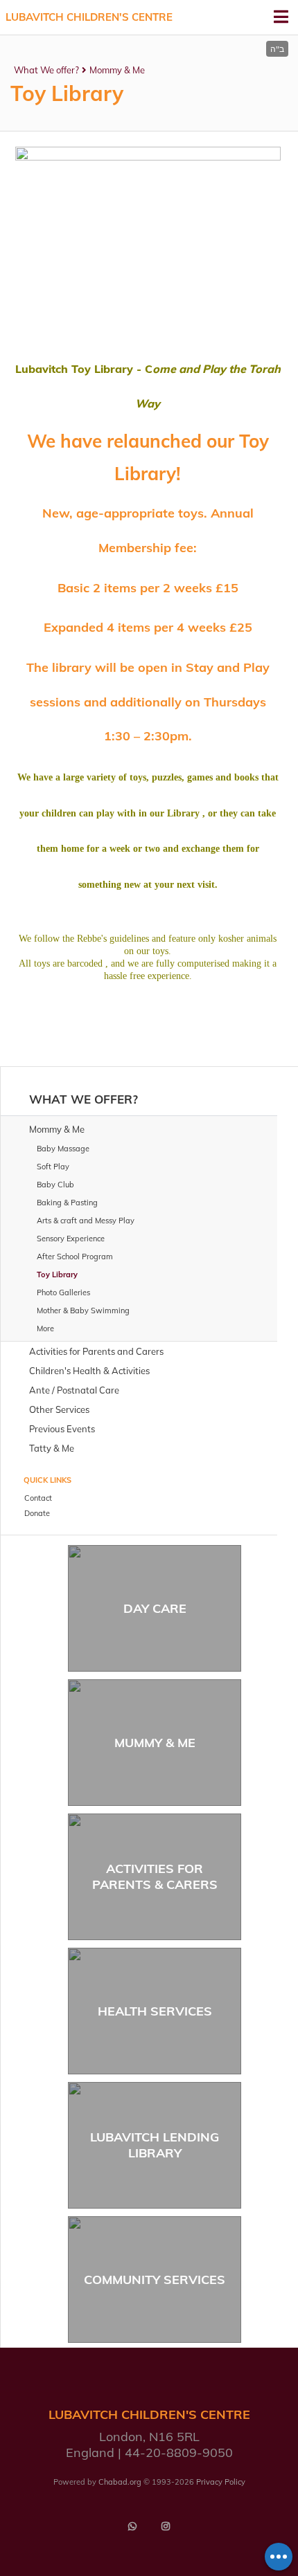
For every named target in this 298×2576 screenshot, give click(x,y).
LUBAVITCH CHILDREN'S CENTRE (89, 17)
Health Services (155, 2011)
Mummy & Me (155, 1743)
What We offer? (46, 70)
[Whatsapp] (132, 2526)
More (45, 1328)
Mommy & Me (117, 70)
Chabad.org (120, 2482)
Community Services (155, 2280)
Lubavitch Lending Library (155, 2145)
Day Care (155, 1608)
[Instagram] (166, 2526)
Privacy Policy (221, 2482)
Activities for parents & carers (155, 1876)
